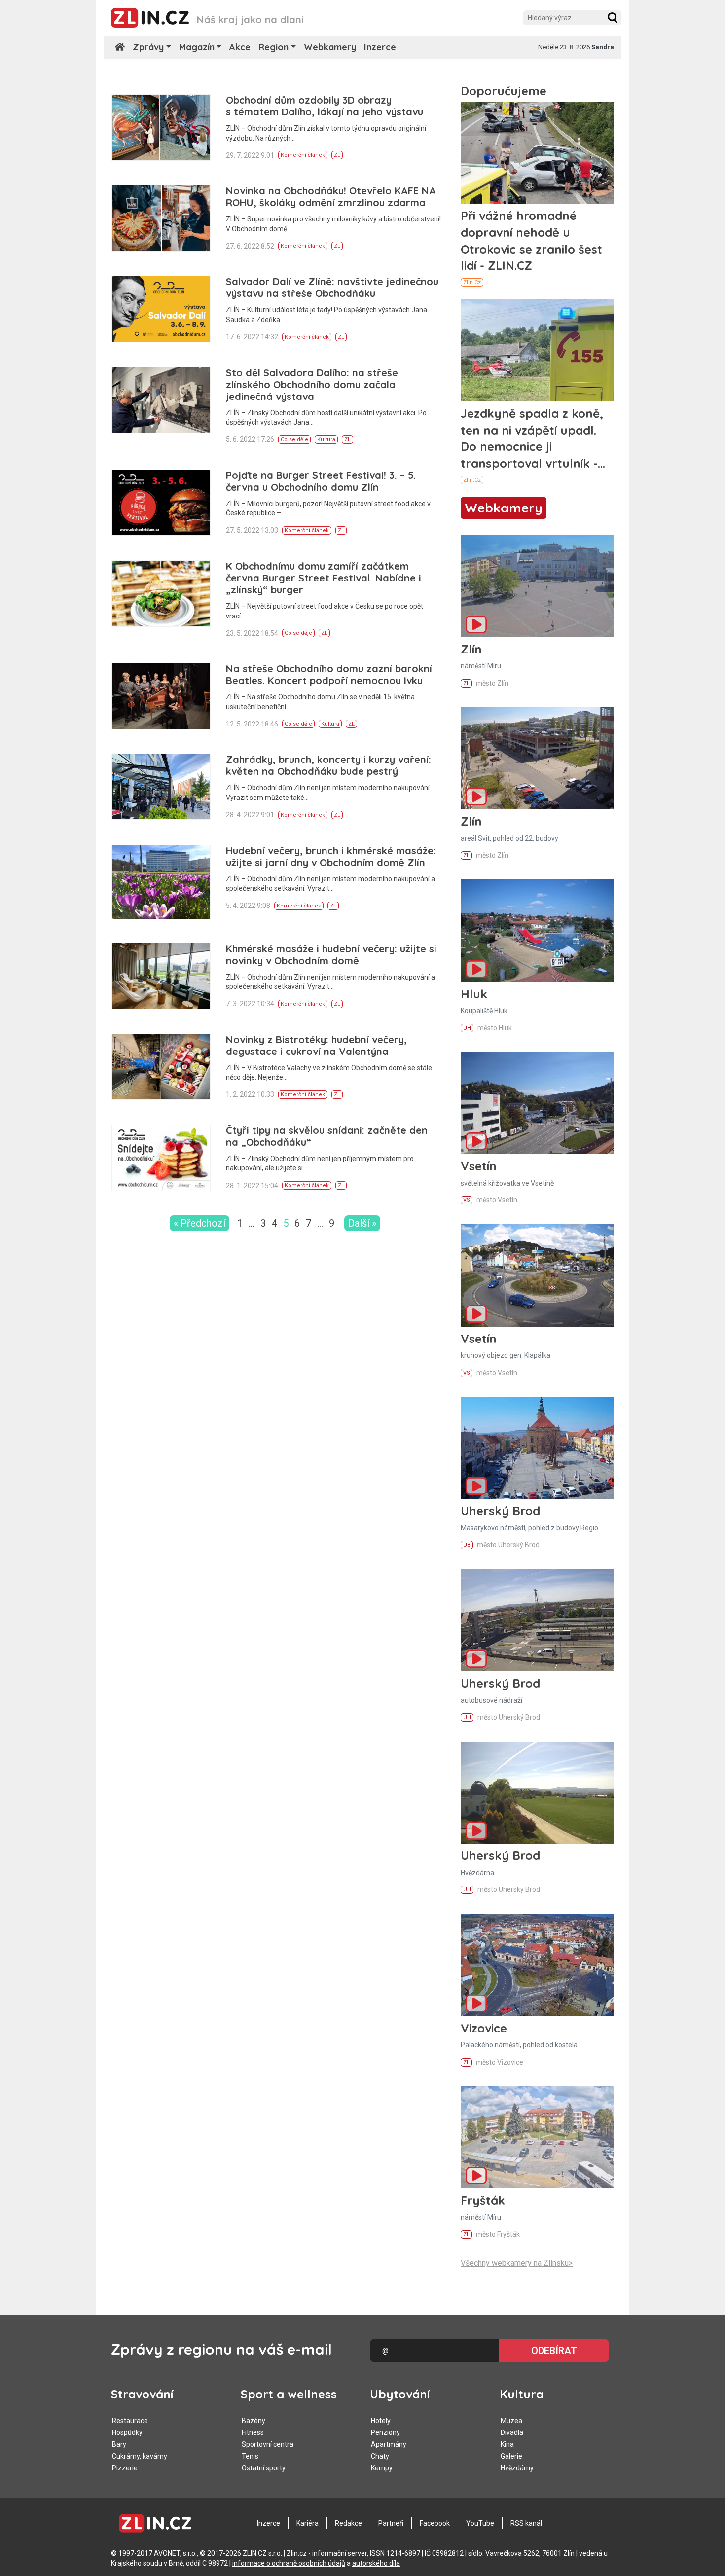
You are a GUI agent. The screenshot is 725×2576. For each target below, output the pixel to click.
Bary (119, 2444)
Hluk (474, 994)
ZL (337, 155)
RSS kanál (526, 2523)
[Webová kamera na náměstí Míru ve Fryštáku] (537, 2137)
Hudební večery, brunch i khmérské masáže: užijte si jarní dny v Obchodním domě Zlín (331, 856)
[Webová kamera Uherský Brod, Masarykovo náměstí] (537, 1448)
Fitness (253, 2432)
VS (467, 1200)
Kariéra (308, 2523)
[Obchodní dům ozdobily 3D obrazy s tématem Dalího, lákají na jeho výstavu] (161, 127)
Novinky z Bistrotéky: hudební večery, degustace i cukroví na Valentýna (316, 1045)
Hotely (381, 2421)
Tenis (250, 2456)
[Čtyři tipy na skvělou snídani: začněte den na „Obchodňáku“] (161, 1158)
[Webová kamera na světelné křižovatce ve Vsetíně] (537, 1103)
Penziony (385, 2432)
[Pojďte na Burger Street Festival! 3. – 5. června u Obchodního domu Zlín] (161, 503)
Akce (240, 47)
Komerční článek (303, 155)
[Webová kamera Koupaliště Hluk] (537, 930)
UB (467, 1545)
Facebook (435, 2523)
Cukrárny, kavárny (140, 2456)
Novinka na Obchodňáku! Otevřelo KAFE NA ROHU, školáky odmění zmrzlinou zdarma (331, 197)
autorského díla (376, 2563)
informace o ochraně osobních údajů (289, 2563)
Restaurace (130, 2421)
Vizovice (484, 2028)
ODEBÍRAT (554, 2351)
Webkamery (330, 47)
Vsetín (479, 1166)
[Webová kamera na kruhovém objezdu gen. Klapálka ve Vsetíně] (537, 1275)
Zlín (471, 649)
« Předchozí (199, 1223)
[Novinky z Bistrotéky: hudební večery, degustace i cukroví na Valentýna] (161, 1067)
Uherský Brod (500, 1511)
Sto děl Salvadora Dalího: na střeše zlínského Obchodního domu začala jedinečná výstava (312, 384)
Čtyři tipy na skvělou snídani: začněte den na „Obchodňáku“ (327, 1136)
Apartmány (389, 2444)
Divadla (512, 2432)
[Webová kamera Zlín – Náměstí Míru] (537, 586)
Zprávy (148, 47)
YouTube (480, 2523)
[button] (613, 18)
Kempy (382, 2468)
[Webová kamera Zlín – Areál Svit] (537, 758)
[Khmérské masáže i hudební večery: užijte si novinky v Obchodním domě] (161, 976)
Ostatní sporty (264, 2468)
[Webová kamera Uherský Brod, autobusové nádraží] (537, 1620)
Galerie (511, 2456)
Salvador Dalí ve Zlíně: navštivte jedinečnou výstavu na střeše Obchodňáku (332, 287)
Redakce (348, 2523)
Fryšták (483, 2200)
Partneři (391, 2523)
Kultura (326, 440)
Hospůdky (127, 2432)
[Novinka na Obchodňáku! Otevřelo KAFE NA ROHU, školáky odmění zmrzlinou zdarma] (161, 218)
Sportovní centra (268, 2444)
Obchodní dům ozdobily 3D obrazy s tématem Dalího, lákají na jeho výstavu (325, 106)
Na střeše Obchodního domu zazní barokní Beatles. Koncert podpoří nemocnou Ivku (329, 674)
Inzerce (380, 47)
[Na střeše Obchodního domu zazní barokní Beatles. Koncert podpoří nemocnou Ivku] (161, 696)
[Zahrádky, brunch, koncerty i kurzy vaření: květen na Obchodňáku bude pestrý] (161, 787)
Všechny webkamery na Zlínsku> (517, 2263)
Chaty (380, 2456)
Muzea (511, 2421)
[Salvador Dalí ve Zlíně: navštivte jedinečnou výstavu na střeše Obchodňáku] (161, 309)
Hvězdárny (517, 2468)
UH (467, 1028)
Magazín (197, 47)
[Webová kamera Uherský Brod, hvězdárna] (537, 1793)
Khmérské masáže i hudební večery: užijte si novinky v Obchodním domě (331, 955)
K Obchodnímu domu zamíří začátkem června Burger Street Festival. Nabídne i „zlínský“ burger (324, 578)
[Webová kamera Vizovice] (537, 1965)
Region (273, 47)
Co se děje (294, 440)
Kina (507, 2444)
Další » (362, 1223)
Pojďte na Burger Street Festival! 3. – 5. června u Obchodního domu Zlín (321, 481)
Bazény (254, 2421)
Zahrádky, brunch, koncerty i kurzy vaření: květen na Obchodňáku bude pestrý (328, 765)
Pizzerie (125, 2468)
